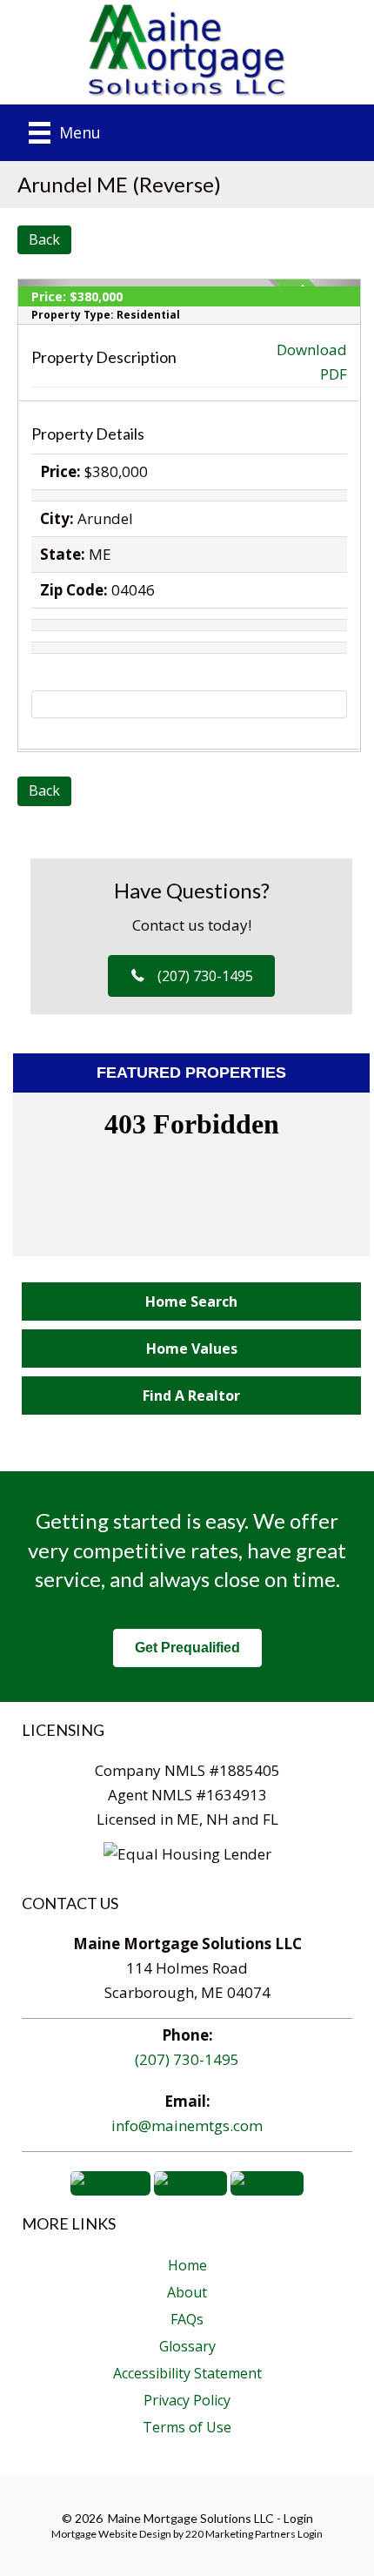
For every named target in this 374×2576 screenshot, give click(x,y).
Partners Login (289, 2534)
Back (44, 239)
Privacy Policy (187, 2400)
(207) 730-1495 (187, 2059)
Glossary (187, 2346)
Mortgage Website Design (111, 2534)
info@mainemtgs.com (187, 2125)
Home (187, 2265)
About (187, 2292)
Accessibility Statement (187, 2373)
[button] (192, 976)
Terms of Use (187, 2427)
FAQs (187, 2319)
